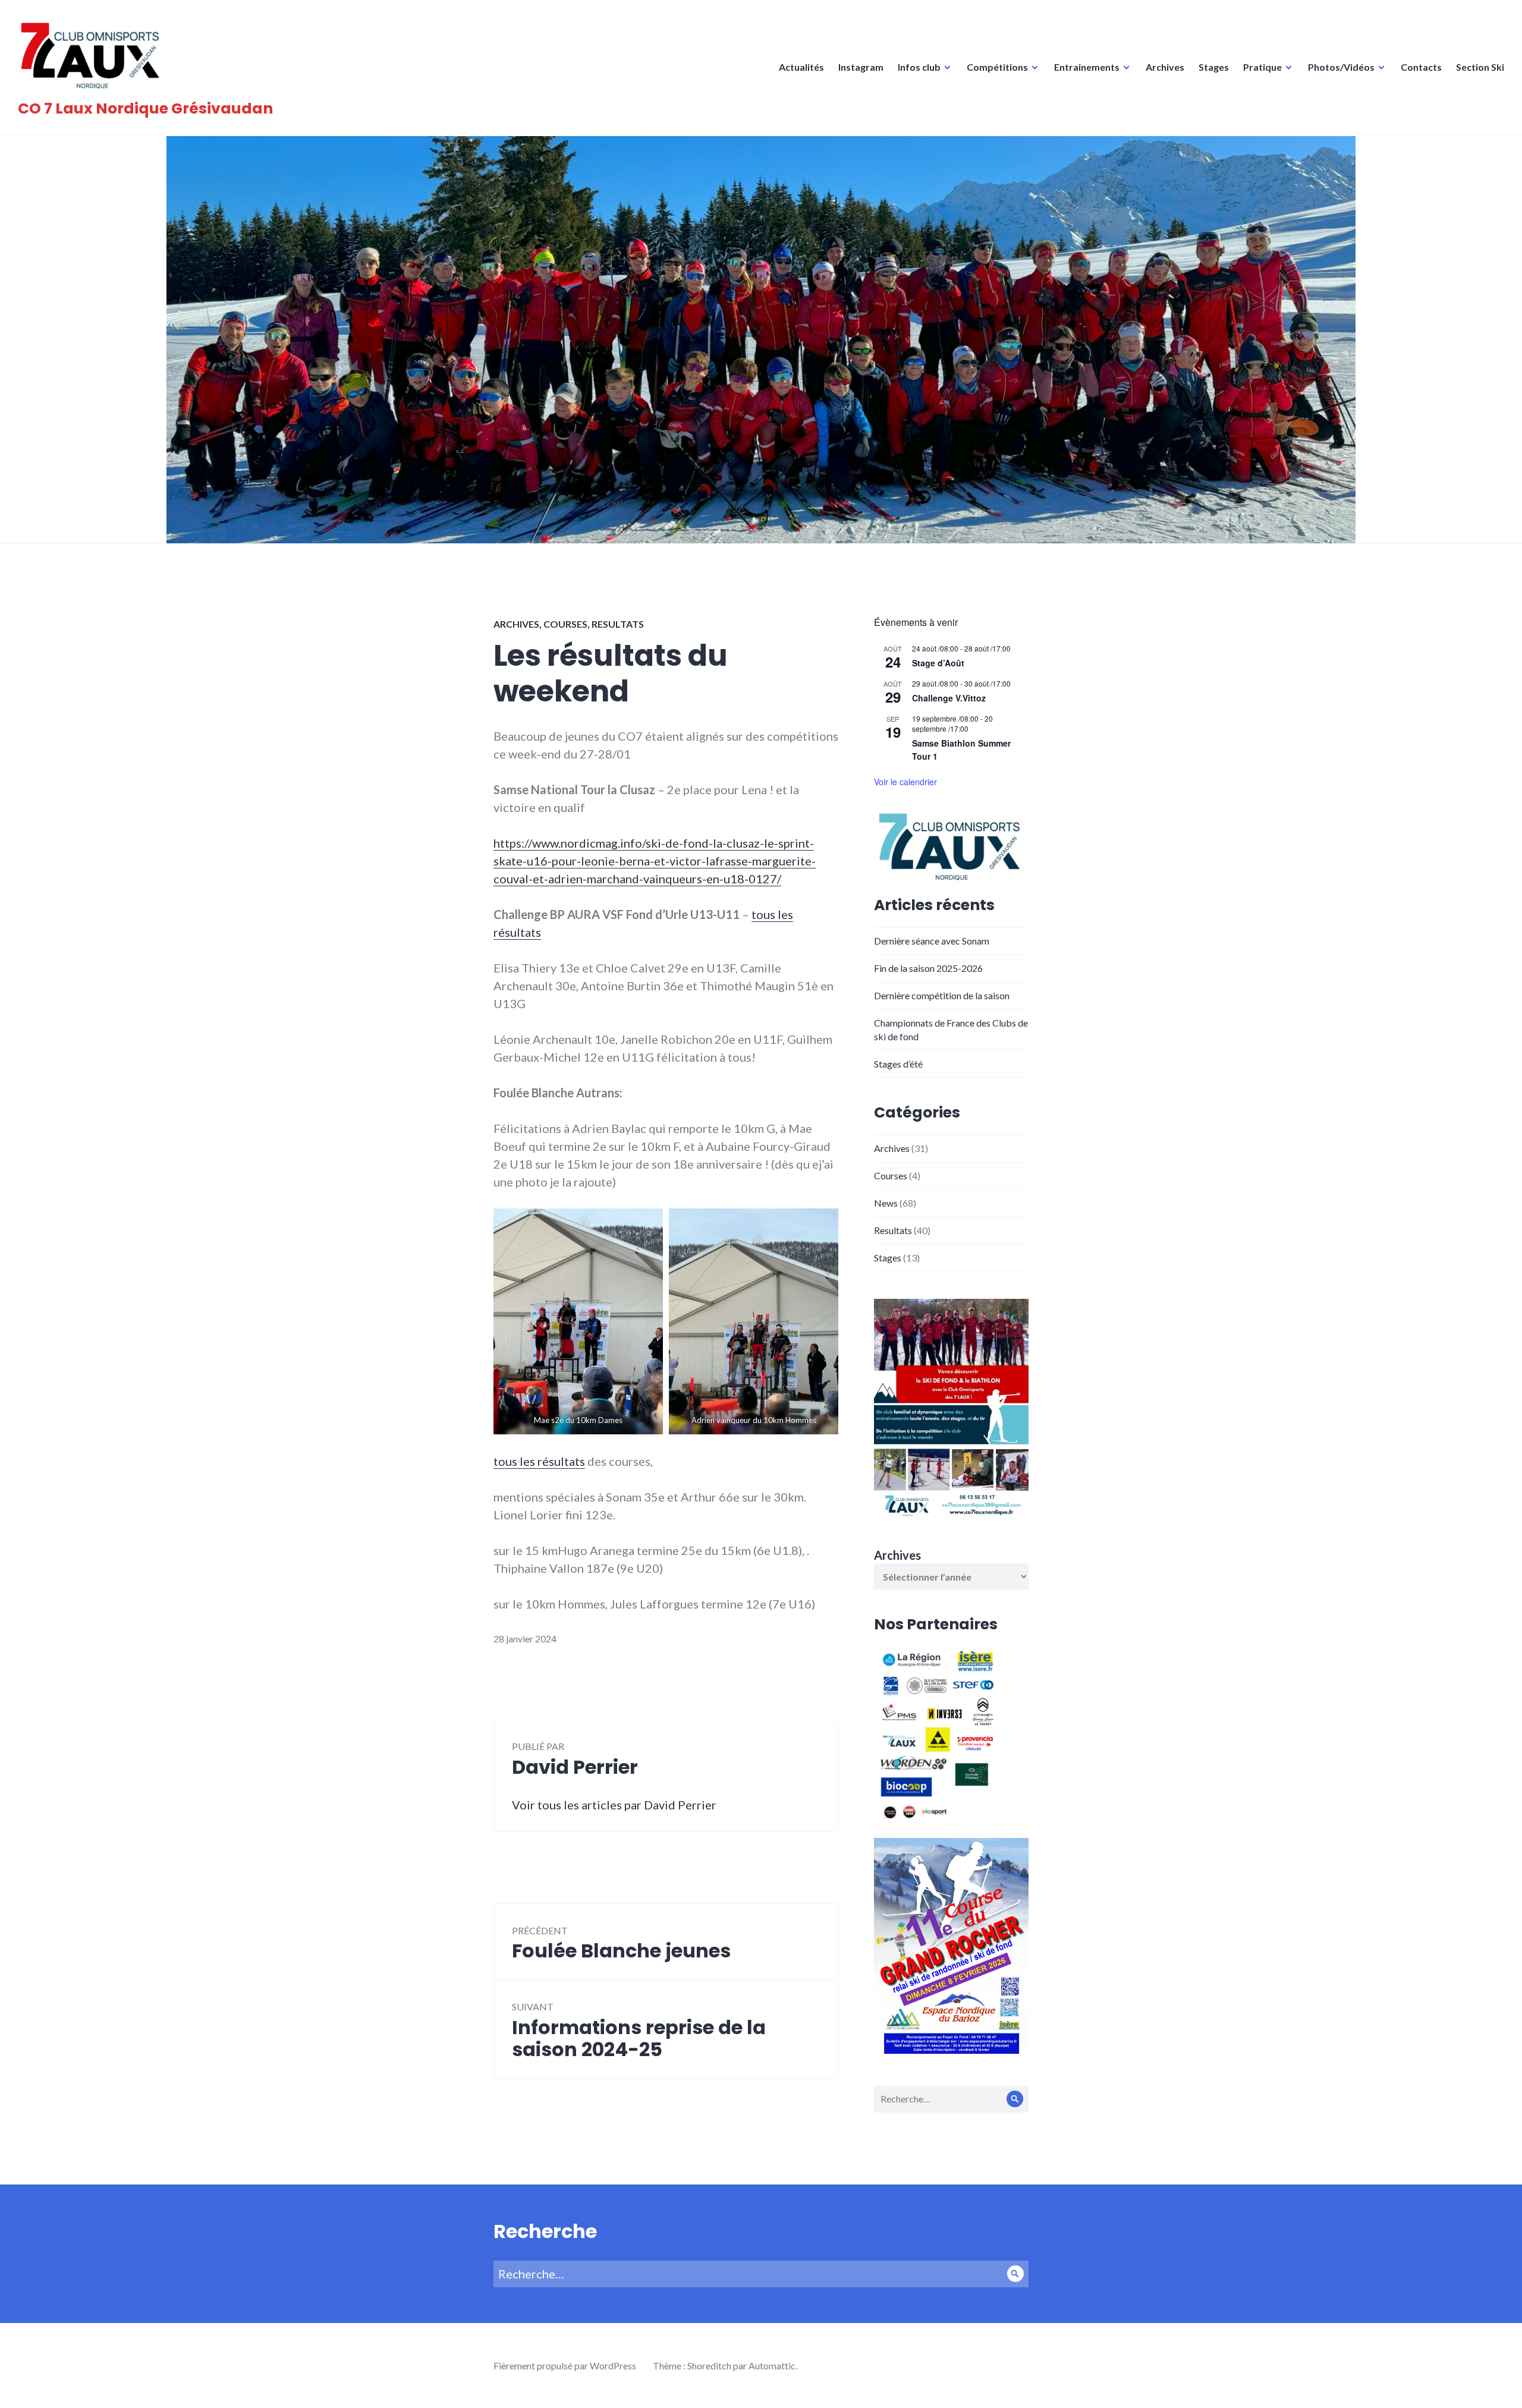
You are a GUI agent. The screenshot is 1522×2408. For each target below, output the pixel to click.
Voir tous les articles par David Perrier (614, 1805)
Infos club (919, 67)
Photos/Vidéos (1341, 67)
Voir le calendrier (905, 782)
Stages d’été (898, 1064)
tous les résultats (539, 1461)
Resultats (618, 624)
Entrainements (1087, 67)
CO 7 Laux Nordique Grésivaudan (145, 108)
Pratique (1262, 67)
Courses (565, 624)
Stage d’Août (938, 663)
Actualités (801, 67)
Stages (1214, 67)
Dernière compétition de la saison (942, 995)
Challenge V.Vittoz (949, 698)
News (886, 1203)
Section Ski (1480, 67)
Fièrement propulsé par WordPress (565, 2365)
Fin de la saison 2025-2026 (928, 968)
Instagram (861, 67)
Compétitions (997, 67)
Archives (1165, 67)
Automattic (772, 2365)
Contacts (1421, 67)
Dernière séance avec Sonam (932, 941)
